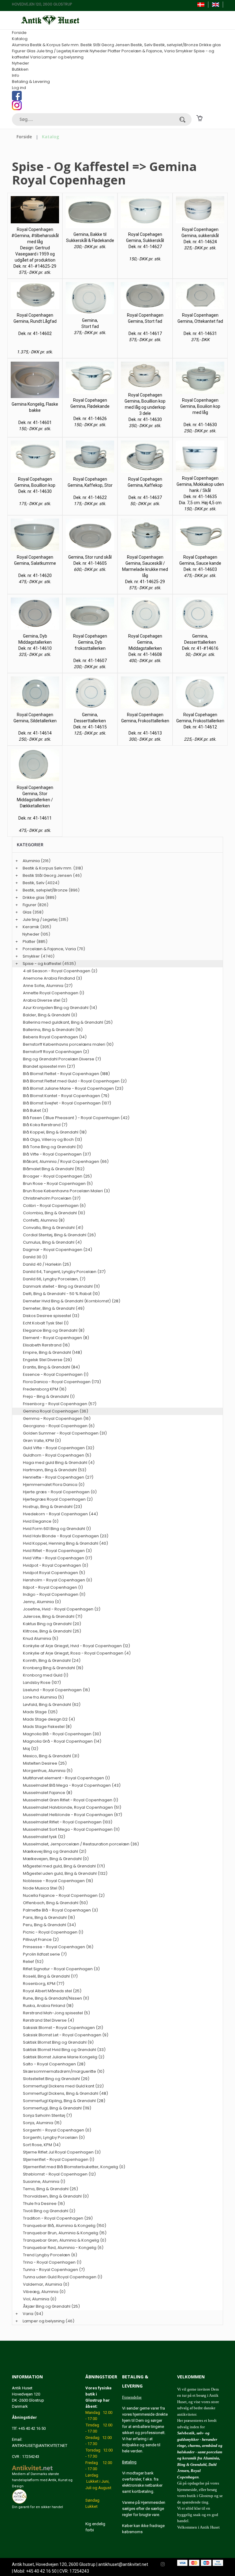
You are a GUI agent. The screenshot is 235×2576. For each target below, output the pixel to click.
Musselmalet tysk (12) (44, 1837)
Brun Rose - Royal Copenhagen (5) (58, 1184)
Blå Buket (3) (35, 1110)
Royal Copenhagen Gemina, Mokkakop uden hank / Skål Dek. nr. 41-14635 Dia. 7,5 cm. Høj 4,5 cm (200, 490)
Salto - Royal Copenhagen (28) (54, 2064)
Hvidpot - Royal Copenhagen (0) (56, 1565)
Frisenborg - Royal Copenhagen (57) (60, 1404)
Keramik (80, 51)
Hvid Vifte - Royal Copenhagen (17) (58, 1558)
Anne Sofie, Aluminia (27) (48, 986)
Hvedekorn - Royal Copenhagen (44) (60, 1514)
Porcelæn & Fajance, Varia (148, 51)
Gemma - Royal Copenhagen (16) (57, 1418)
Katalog (20, 39)
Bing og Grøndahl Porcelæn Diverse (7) (62, 1059)
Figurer (19, 51)
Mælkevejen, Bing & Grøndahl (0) (56, 1859)
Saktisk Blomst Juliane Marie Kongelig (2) (64, 2057)
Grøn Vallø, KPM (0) (42, 1441)
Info (16, 75)
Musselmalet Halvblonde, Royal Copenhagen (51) (72, 1807)
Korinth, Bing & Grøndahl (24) (52, 1660)
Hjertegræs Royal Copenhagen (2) (58, 1499)
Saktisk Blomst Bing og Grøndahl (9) (58, 2042)
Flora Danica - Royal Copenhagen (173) (62, 1382)
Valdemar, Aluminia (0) (46, 2284)
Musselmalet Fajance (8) (48, 1793)
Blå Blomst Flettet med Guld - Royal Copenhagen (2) (75, 1081)
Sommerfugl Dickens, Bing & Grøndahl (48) (65, 2093)
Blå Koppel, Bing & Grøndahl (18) (55, 1132)
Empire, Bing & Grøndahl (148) (52, 1352)
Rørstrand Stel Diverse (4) (48, 2020)
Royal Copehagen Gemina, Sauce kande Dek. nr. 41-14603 (200, 563)
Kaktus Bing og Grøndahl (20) (52, 1624)
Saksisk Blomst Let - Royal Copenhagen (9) (66, 2035)
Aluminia (21, 45)
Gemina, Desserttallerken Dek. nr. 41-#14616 (200, 642)
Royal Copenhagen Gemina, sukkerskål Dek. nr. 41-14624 (200, 236)
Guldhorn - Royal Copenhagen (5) (57, 1455)
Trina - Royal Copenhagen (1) (52, 2262)
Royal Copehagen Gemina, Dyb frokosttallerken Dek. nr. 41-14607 (90, 648)
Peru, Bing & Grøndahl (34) (49, 1925)
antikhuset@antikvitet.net (123, 2564)
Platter (114, 51)
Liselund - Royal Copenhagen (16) (56, 1690)
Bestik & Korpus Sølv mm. (55, 45)
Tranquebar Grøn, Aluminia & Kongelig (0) (65, 2240)
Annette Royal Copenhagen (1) (54, 993)
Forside (19, 33)
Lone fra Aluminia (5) (43, 1697)
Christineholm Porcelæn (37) (52, 1198)
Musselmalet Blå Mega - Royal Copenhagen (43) (72, 1785)
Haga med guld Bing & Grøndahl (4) (59, 1463)
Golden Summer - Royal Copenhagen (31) (65, 1433)
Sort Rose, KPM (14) (42, 2145)
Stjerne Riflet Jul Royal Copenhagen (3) (62, 2152)
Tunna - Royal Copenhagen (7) (54, 2270)
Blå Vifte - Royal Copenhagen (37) (57, 1154)
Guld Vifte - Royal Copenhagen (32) (59, 1448)
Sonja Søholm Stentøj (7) (47, 2115)
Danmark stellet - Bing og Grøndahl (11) (61, 1286)
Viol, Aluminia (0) (40, 2299)
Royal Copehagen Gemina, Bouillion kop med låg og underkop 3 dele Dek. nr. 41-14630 (145, 407)
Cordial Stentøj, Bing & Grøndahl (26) (59, 1235)
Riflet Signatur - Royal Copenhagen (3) (61, 1969)
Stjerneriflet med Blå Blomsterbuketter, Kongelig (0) (74, 2167)
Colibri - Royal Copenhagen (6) (54, 1206)
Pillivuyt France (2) (41, 1939)
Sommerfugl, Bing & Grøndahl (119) (57, 2108)
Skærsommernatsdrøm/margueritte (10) (64, 2071)
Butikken (20, 69)
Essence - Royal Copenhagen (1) (56, 1374)
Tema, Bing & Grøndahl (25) (50, 2189)
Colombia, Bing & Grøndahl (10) (54, 1213)
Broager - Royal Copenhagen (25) (57, 1176)
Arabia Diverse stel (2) (45, 1000)
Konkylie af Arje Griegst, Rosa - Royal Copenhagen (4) (77, 1653)
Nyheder (98, 51)
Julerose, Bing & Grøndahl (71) (53, 1616)
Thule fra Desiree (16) (44, 2204)
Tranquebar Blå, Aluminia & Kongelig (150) (65, 2226)
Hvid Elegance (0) (41, 1521)
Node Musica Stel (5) (44, 1888)
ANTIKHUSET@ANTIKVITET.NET (40, 2446)
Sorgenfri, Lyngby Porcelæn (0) (54, 2137)
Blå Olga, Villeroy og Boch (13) (52, 1139)
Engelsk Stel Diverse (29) (47, 1360)
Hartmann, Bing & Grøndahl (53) (55, 1470)
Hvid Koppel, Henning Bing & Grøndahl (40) (65, 1543)
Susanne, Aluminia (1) (44, 2181)
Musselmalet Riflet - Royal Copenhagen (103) (68, 1822)
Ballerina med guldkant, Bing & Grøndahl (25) (68, 1022)
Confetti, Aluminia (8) (44, 1220)
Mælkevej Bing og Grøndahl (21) (55, 1851)
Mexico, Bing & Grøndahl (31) (51, 1756)
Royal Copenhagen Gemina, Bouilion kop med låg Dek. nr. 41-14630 (200, 412)
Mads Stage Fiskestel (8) (47, 1727)
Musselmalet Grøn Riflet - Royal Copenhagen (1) (71, 1800)
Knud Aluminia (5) (41, 1638)
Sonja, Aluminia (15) (42, 2123)
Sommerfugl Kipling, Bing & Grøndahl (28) (64, 2101)
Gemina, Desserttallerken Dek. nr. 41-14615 (90, 721)
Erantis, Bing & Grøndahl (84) (51, 1367)
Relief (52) (33, 1962)
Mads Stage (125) (40, 1712)
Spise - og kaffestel (42, 964)
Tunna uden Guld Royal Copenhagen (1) (63, 2277)
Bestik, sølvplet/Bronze (176, 45)
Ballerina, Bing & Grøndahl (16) (53, 1030)
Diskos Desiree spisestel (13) (51, 1316)
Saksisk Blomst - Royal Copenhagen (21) (63, 2028)
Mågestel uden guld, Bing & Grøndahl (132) (65, 1873)
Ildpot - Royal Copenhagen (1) (53, 1587)
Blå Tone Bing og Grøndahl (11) (53, 1147)
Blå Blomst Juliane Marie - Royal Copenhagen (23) (73, 1088)
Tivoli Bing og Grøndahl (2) (49, 2211)
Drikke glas (210, 45)
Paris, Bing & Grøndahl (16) (49, 1917)
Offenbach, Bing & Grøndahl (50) (55, 1903)
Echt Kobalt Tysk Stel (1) (46, 1323)
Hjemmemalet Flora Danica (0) (54, 1485)
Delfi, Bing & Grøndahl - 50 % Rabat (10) (61, 1294)
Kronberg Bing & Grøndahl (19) (53, 1668)
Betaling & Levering (31, 82)
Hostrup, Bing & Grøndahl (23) (52, 1507)
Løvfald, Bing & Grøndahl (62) (52, 1705)
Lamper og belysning (63, 57)
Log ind (19, 88)
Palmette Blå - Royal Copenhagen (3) (60, 1910)
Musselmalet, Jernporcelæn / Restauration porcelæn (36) (81, 1844)
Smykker (184, 51)
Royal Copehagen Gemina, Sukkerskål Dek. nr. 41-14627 (145, 240)
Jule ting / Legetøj (54, 51)
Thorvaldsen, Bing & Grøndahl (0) (56, 2196)
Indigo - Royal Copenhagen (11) (54, 1594)
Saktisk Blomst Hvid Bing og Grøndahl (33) (64, 2050)
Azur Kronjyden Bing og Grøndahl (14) (60, 1008)
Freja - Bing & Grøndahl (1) (49, 1396)
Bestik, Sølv (142, 45)
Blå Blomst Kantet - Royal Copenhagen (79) (66, 1096)
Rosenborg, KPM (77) (44, 1984)
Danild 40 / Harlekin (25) (47, 1264)
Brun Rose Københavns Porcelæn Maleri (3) (66, 1191)
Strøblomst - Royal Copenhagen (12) (59, 2174)
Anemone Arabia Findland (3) (52, 978)
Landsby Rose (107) (42, 1683)
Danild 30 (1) (35, 1257)
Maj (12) (31, 1749)
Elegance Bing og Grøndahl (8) (54, 1330)
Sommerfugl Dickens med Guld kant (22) (63, 2086)
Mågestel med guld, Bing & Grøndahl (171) (64, 1866)
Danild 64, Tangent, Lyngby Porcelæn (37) (64, 1272)
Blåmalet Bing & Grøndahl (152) (54, 1169)
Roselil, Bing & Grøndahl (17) (50, 1976)
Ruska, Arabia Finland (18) (48, 2006)
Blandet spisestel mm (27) (49, 1066)
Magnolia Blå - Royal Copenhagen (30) (62, 1734)
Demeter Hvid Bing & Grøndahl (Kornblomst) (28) (72, 1301)
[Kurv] (199, 118)
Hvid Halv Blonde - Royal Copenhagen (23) (66, 1536)
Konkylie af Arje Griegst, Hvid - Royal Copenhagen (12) (76, 1646)
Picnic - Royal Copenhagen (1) (53, 1932)
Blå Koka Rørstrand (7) (45, 1125)
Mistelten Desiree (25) (45, 1763)
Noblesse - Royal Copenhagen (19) (58, 1881)
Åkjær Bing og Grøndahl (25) (51, 2306)
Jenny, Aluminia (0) (42, 1602)
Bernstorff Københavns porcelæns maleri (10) (68, 1044)
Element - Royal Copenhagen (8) (56, 1338)
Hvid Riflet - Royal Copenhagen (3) (57, 1551)
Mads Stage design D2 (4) (49, 1719)
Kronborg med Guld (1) (46, 1675)
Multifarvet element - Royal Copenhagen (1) (66, 1778)
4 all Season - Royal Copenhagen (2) (60, 971)
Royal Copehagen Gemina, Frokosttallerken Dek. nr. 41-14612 (200, 721)
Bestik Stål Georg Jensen (105, 45)
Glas (31, 51)
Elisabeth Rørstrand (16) (46, 1345)
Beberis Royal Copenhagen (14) (55, 1037)
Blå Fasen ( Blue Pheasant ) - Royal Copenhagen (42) (76, 1118)
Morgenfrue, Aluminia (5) (48, 1771)
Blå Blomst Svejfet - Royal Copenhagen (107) (67, 1103)
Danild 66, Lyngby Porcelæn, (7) (54, 1279)
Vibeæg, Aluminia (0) (44, 2292)
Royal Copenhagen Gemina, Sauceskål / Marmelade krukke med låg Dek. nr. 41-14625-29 (145, 569)
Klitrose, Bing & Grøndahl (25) (52, 1631)
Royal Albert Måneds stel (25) (52, 1991)
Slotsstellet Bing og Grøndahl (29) (56, 2079)
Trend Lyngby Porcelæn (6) (50, 2255)
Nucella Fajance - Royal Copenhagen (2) (64, 1895)
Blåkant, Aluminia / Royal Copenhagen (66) (66, 1161)
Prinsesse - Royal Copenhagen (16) (58, 1947)
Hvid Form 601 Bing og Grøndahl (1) (57, 1529)
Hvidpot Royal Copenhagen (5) (54, 1573)
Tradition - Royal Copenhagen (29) (58, 2218)
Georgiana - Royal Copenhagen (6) (59, 1426)
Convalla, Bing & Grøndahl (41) (53, 1228)
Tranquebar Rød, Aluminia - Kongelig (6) (63, 2248)
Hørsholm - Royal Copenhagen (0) (58, 1580)
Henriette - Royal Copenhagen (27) (58, 1477)
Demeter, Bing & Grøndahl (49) (54, 1308)
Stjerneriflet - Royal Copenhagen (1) (59, 2159)
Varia (35, 57)
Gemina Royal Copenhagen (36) (56, 1411)
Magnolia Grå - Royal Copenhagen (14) (62, 1741)
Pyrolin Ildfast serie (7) (45, 1954)
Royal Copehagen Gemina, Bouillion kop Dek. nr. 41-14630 (35, 485)
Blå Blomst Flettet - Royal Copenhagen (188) (66, 1074)
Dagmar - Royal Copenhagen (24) (58, 1250)
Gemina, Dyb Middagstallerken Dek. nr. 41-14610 (35, 642)
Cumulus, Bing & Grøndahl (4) (52, 1242)
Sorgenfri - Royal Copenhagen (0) (57, 2130)
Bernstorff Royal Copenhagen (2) (56, 1052)
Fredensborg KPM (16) (45, 1389)
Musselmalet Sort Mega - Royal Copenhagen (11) (71, 1829)
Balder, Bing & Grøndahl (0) (50, 1015)
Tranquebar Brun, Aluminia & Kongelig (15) (65, 2233)
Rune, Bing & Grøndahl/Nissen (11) (56, 1998)
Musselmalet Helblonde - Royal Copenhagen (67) (73, 1815)
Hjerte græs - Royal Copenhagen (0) (60, 1492)
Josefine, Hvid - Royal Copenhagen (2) (62, 1609)
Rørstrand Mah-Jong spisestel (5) (56, 2013)
